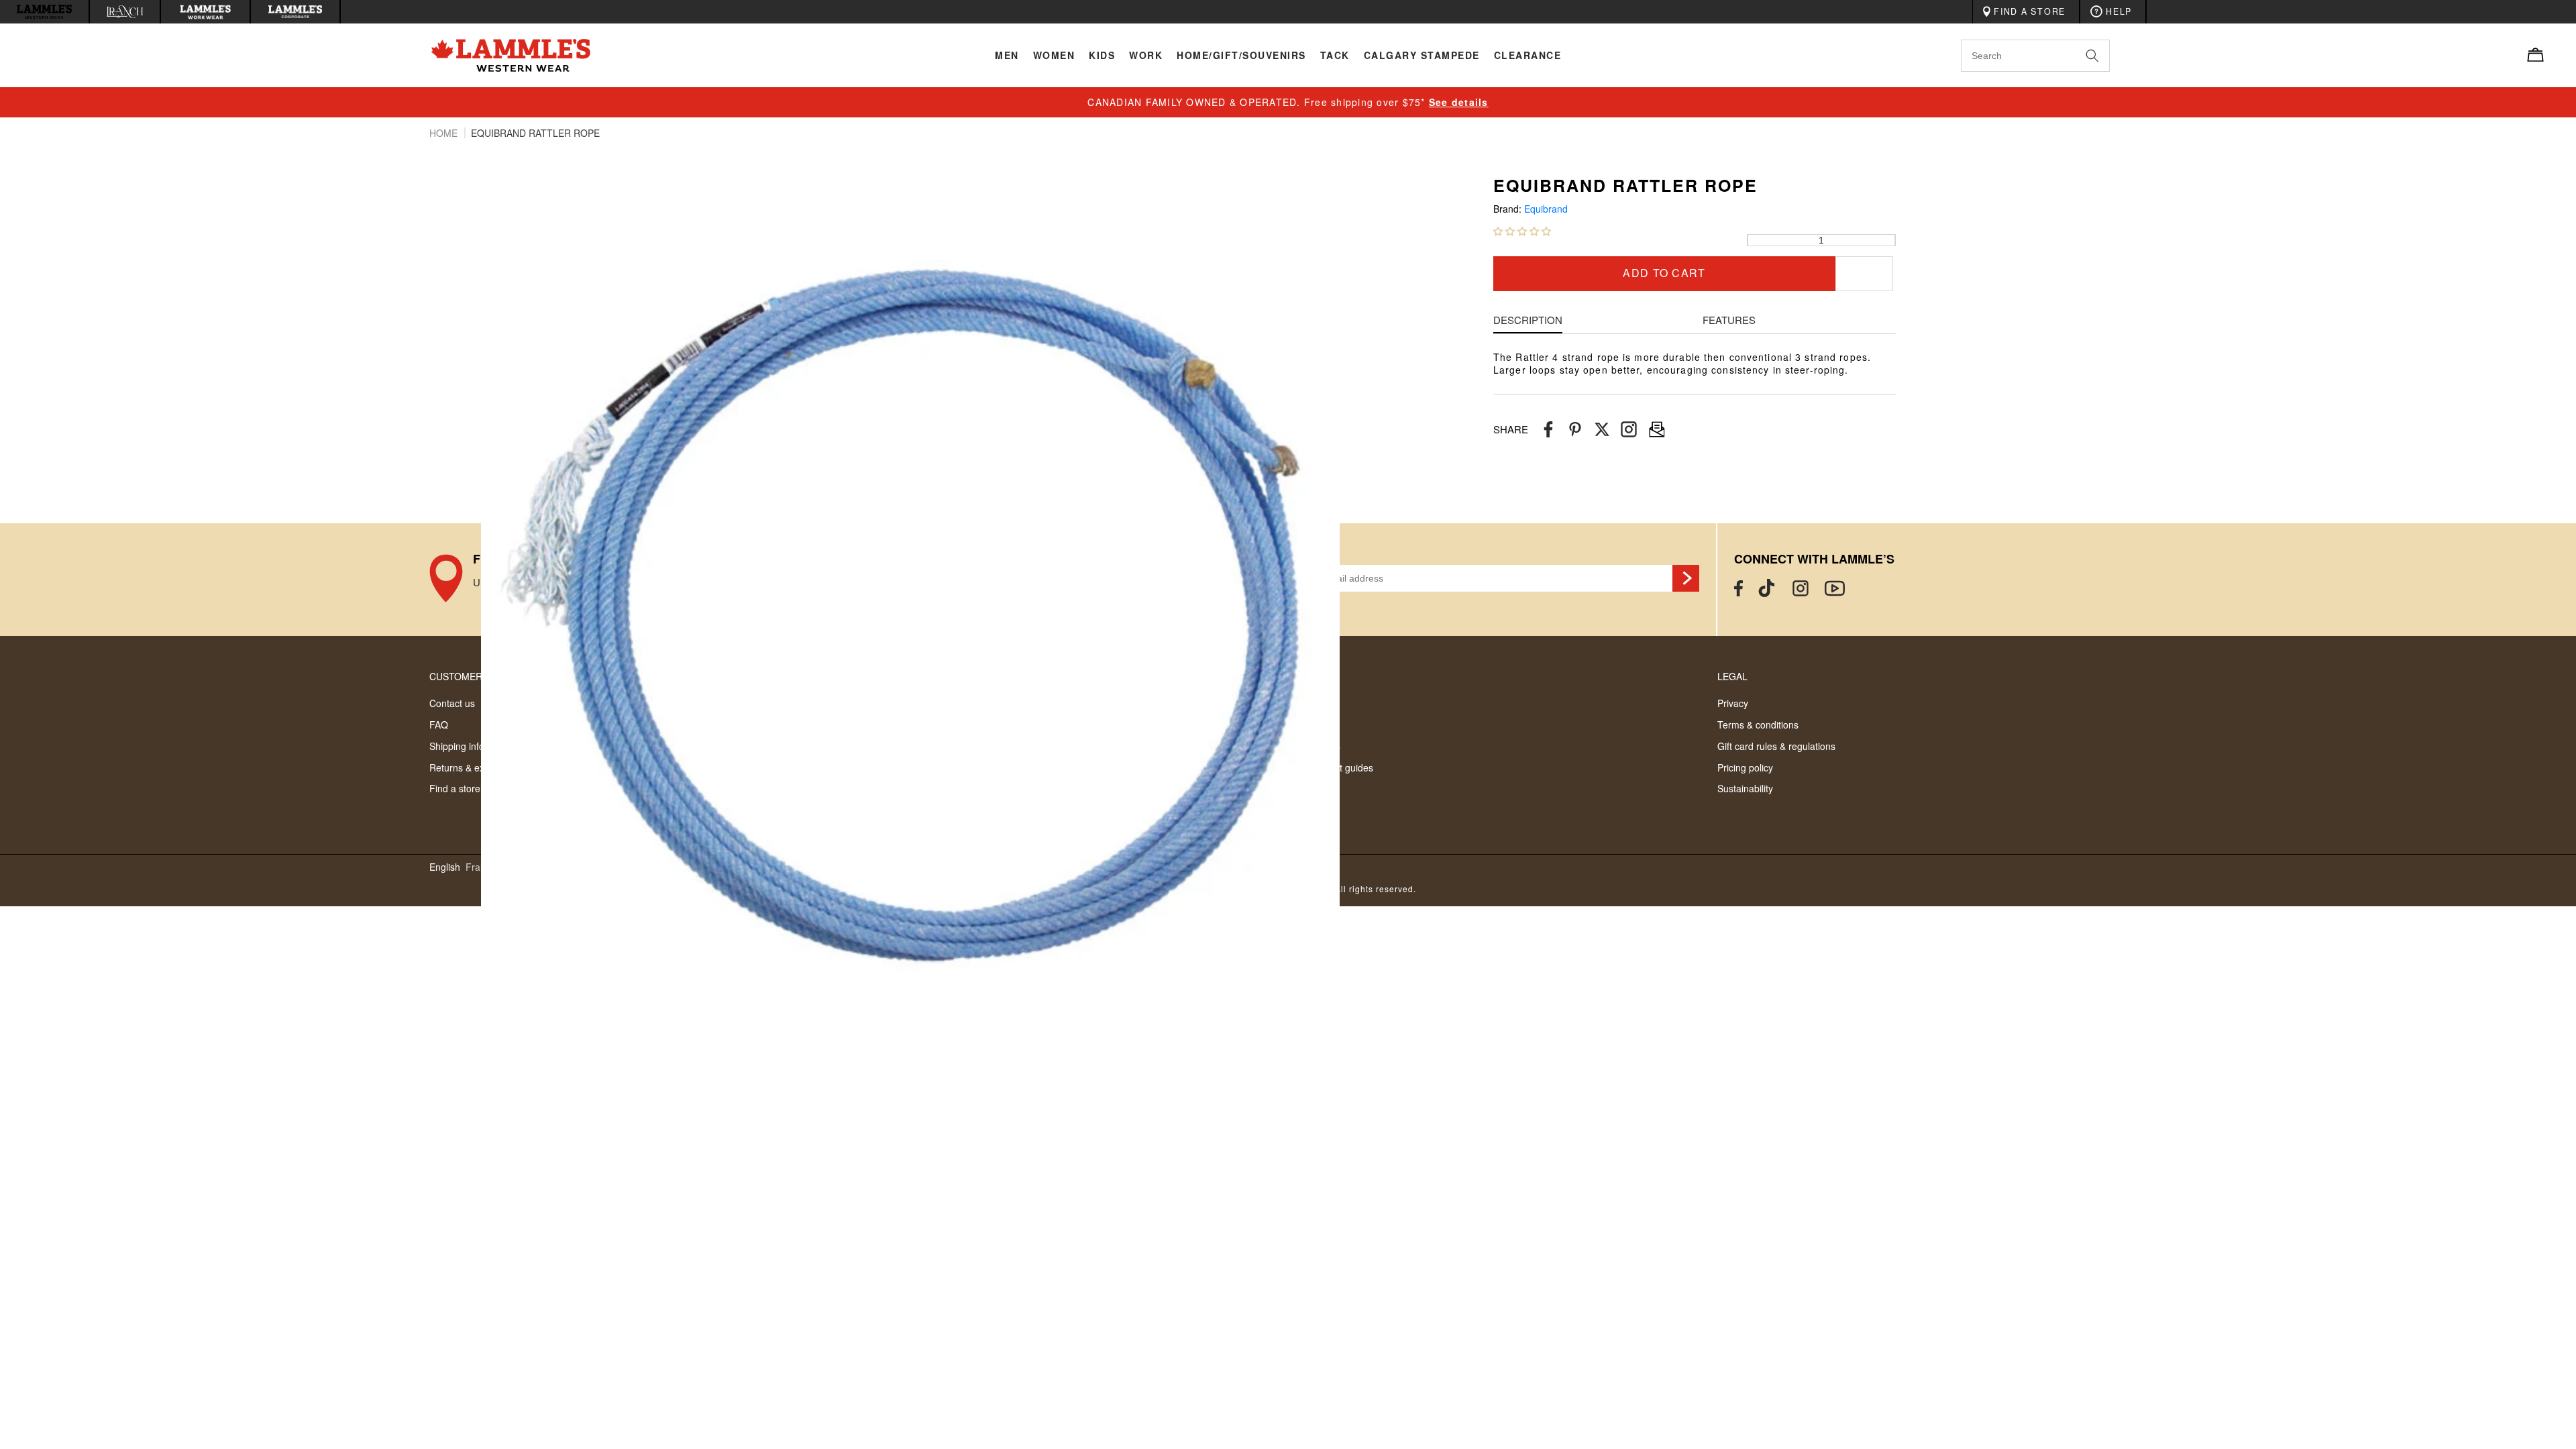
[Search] (2107, 55)
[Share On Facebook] (1548, 430)
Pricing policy (1745, 767)
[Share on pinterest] (1575, 430)
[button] (1522, 231)
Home (445, 133)
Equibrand (1546, 209)
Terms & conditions (1758, 724)
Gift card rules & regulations (1776, 746)
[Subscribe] (1686, 578)
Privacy (1733, 703)
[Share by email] (1629, 430)
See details (1459, 102)
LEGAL (1732, 676)
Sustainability (1745, 788)
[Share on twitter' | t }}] (1602, 430)
